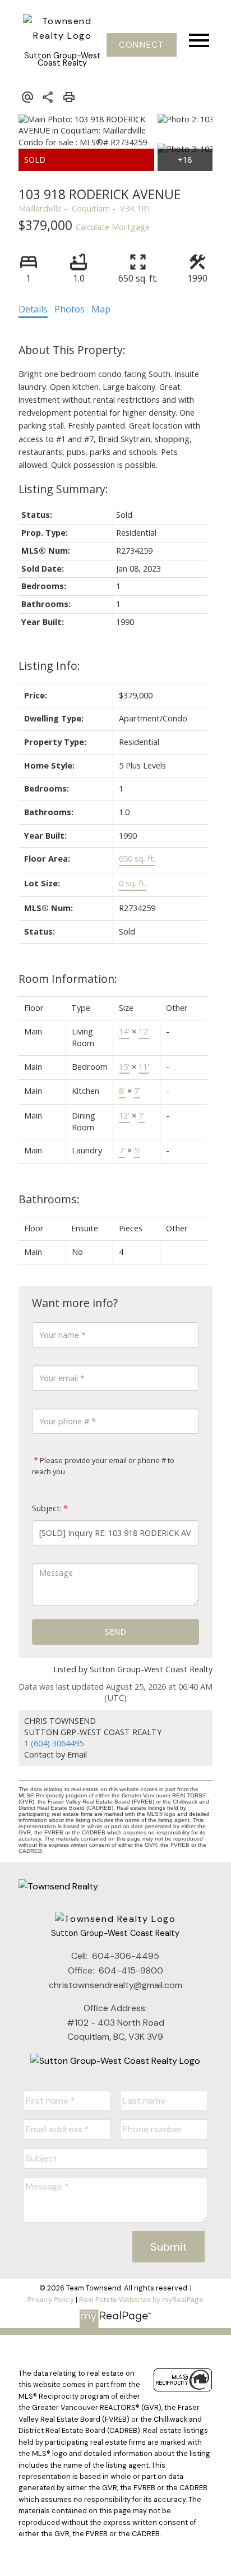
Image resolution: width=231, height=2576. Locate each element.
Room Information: (68, 979)
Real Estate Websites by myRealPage (141, 2300)
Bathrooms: (49, 1199)
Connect (141, 45)
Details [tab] (33, 309)
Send (115, 1632)
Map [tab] (101, 309)
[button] (142, 45)
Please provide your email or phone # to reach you (103, 1466)
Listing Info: (49, 666)
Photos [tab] (70, 309)
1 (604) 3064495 (54, 1743)
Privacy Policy (51, 2300)
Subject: (47, 1508)
